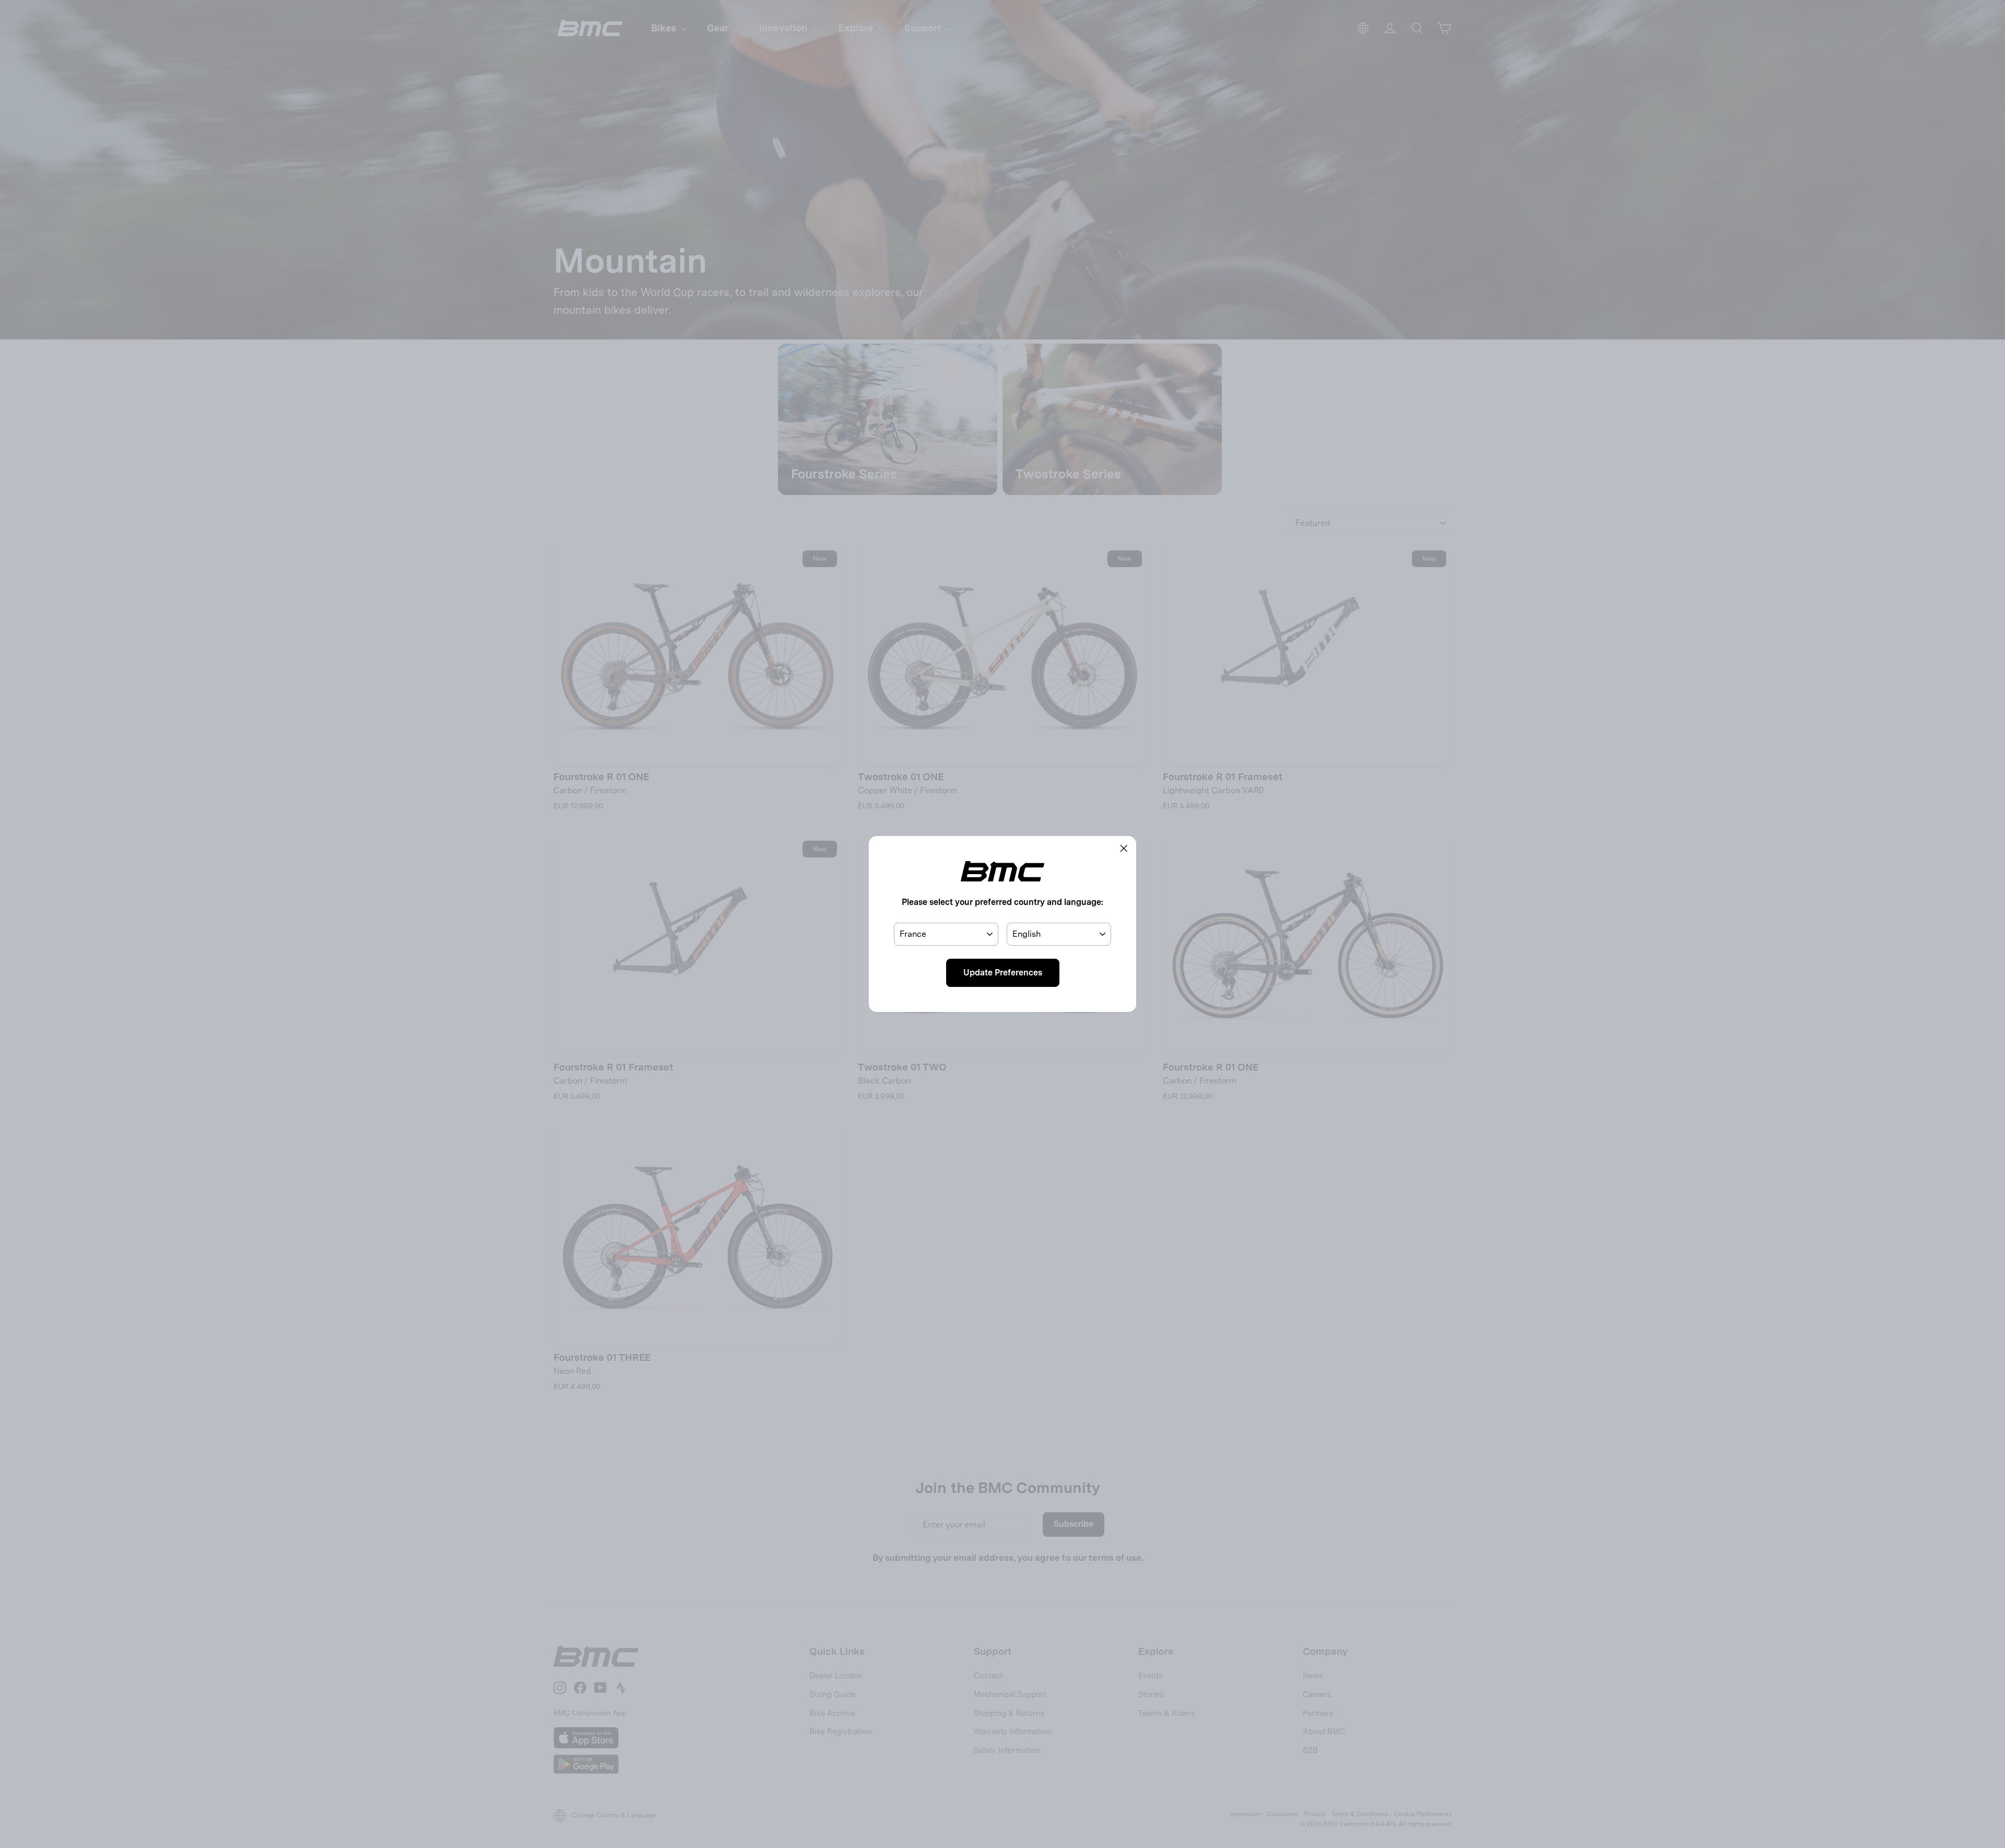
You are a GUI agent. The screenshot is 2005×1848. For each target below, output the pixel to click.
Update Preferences (1003, 973)
